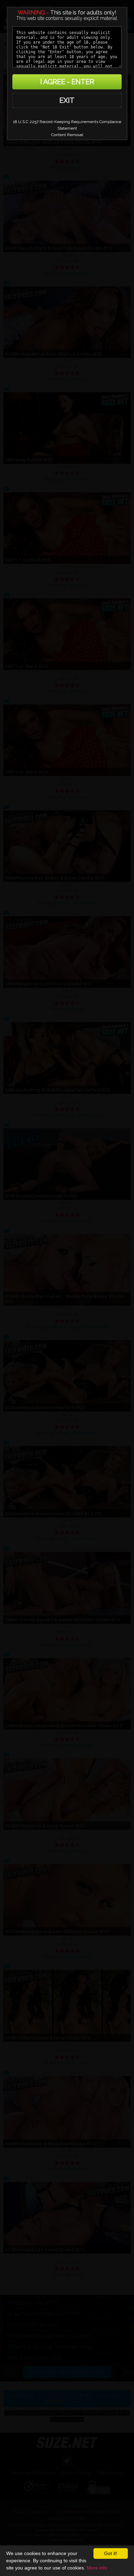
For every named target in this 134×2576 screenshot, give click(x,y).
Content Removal (67, 135)
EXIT (67, 100)
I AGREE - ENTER (67, 82)
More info (97, 2568)
